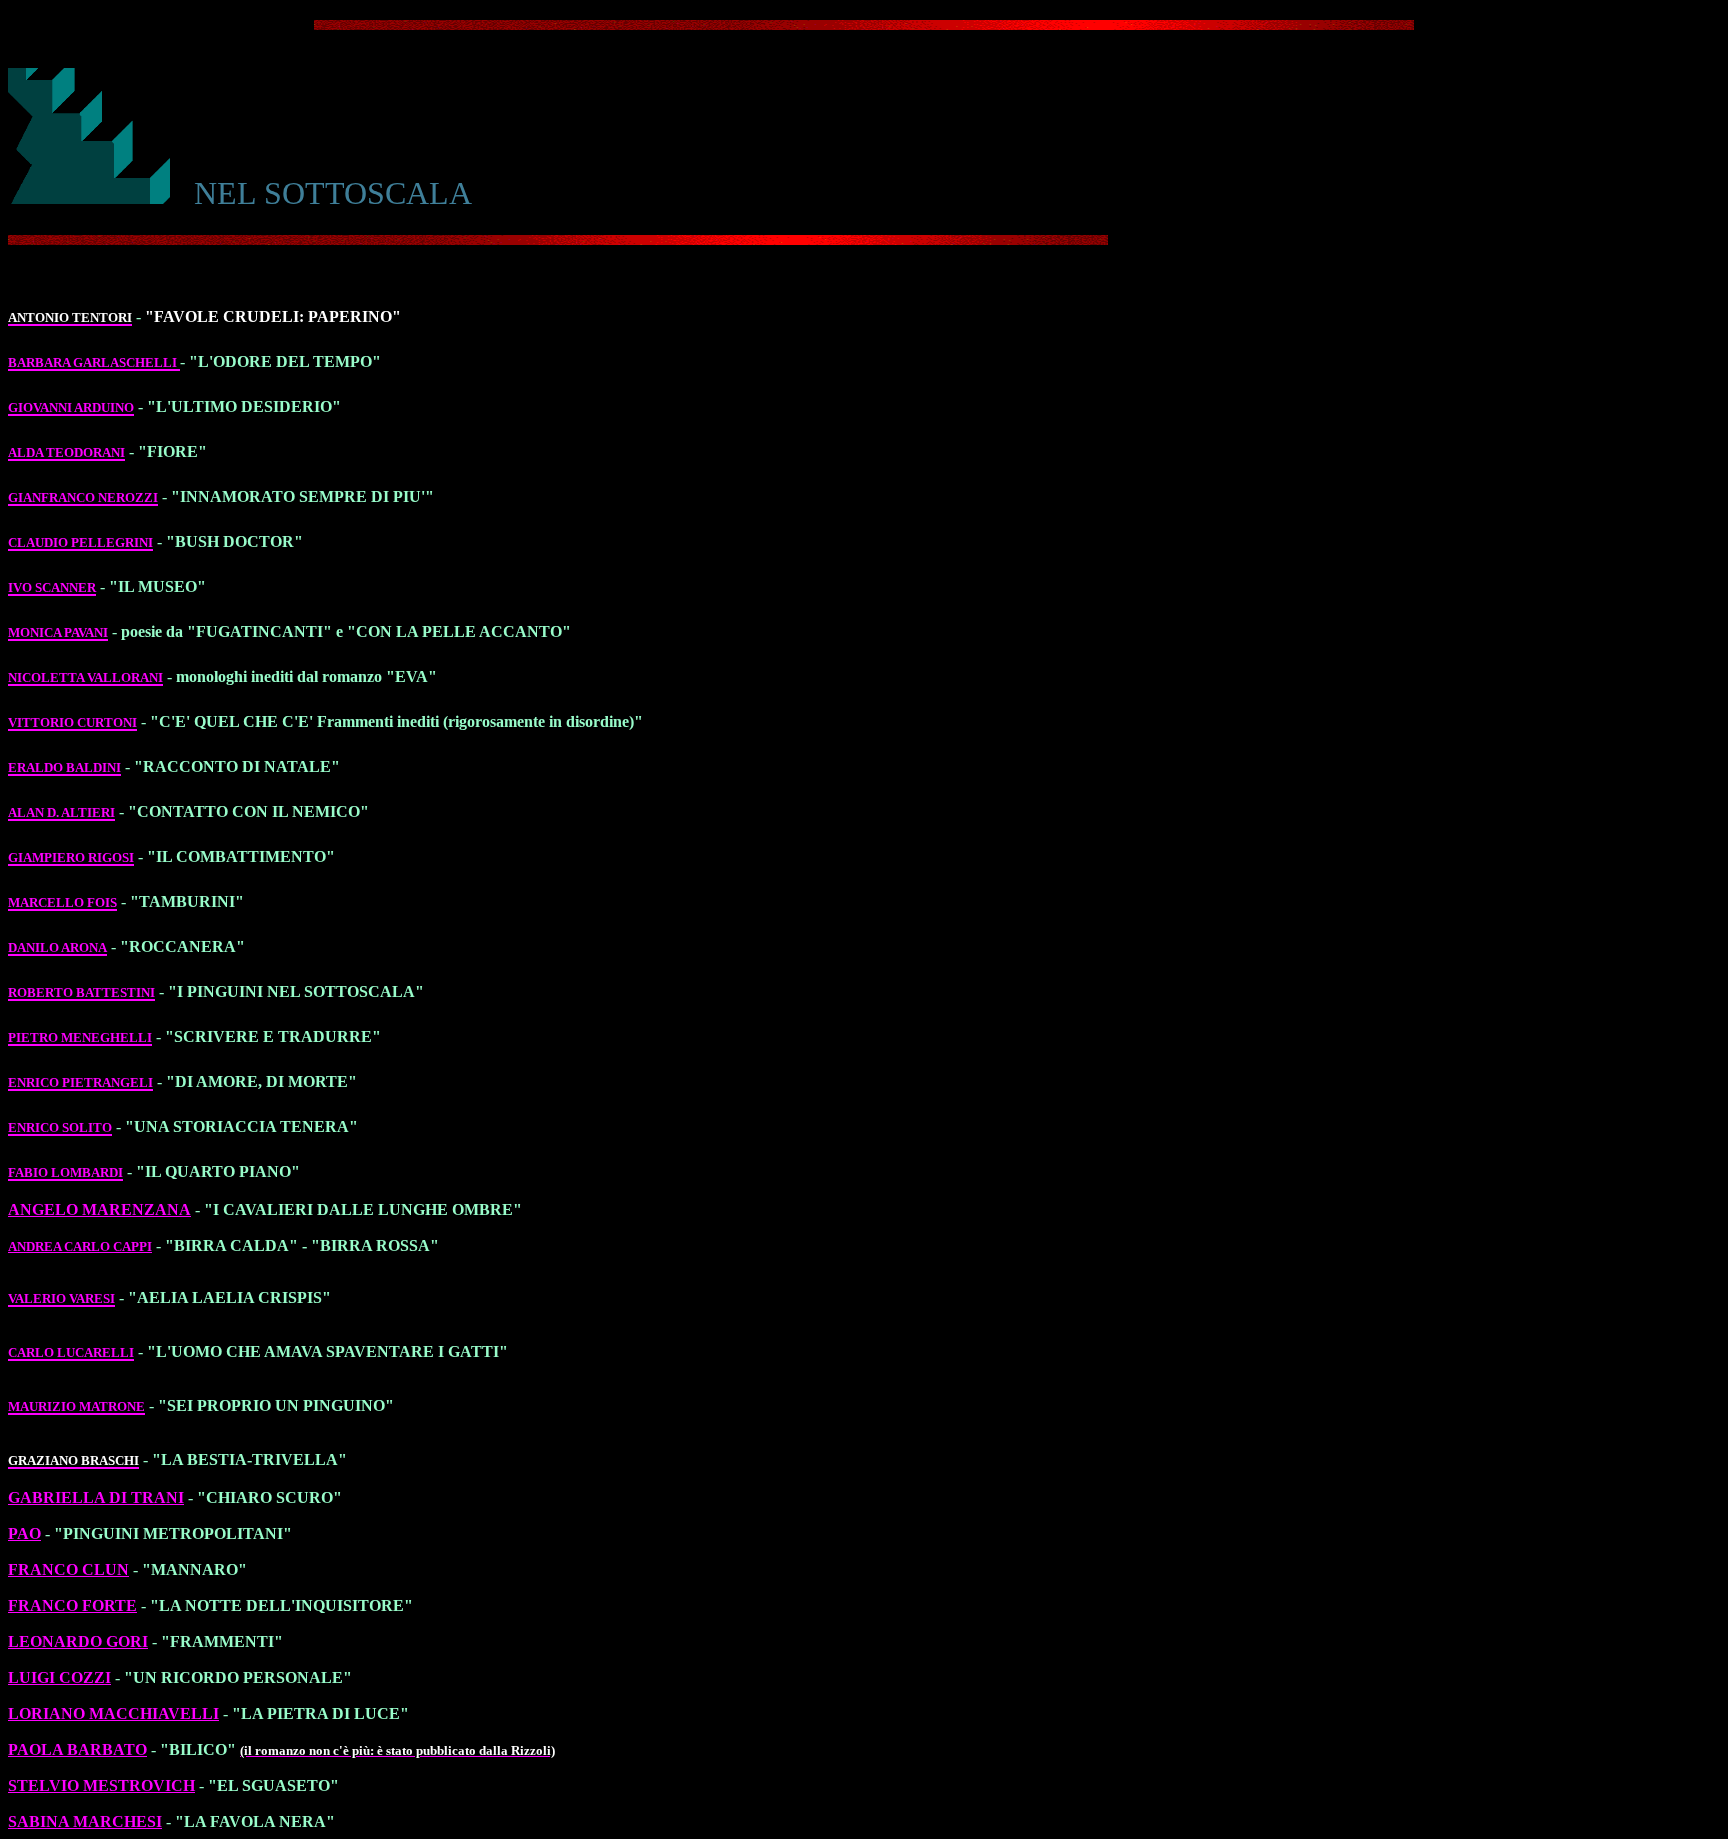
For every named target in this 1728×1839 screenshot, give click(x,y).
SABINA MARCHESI (85, 1821)
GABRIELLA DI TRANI (96, 1497)
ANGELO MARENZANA (99, 1209)
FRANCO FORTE (72, 1605)
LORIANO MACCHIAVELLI (113, 1713)
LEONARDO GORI (78, 1641)
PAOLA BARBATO (77, 1749)
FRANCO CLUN (68, 1569)
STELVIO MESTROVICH (101, 1785)
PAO (24, 1533)
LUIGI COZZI (59, 1677)
